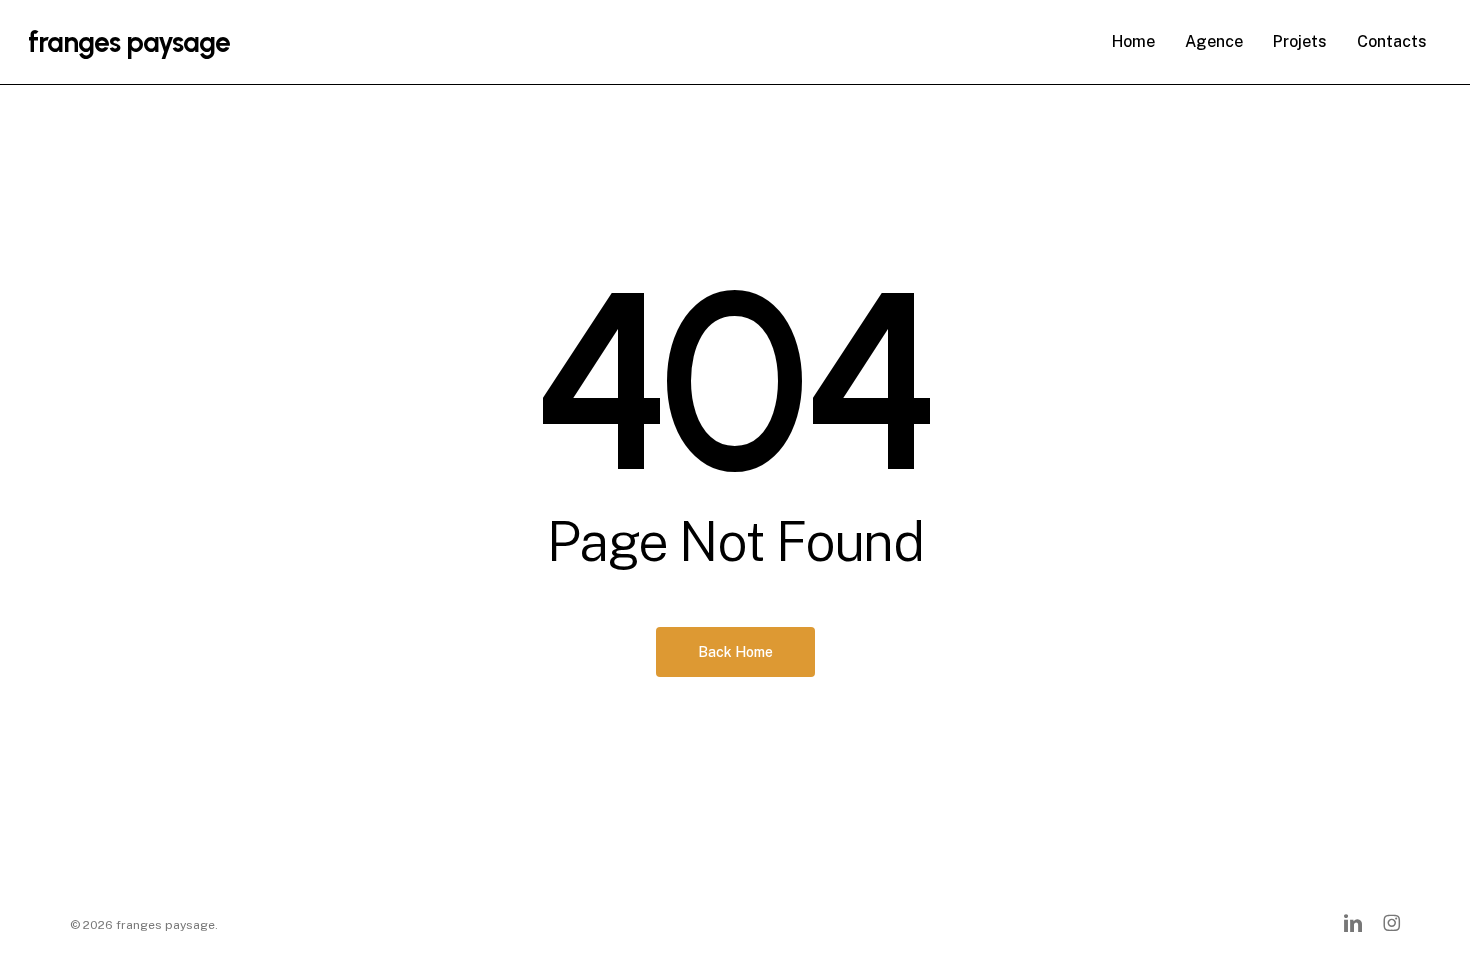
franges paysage (129, 42)
